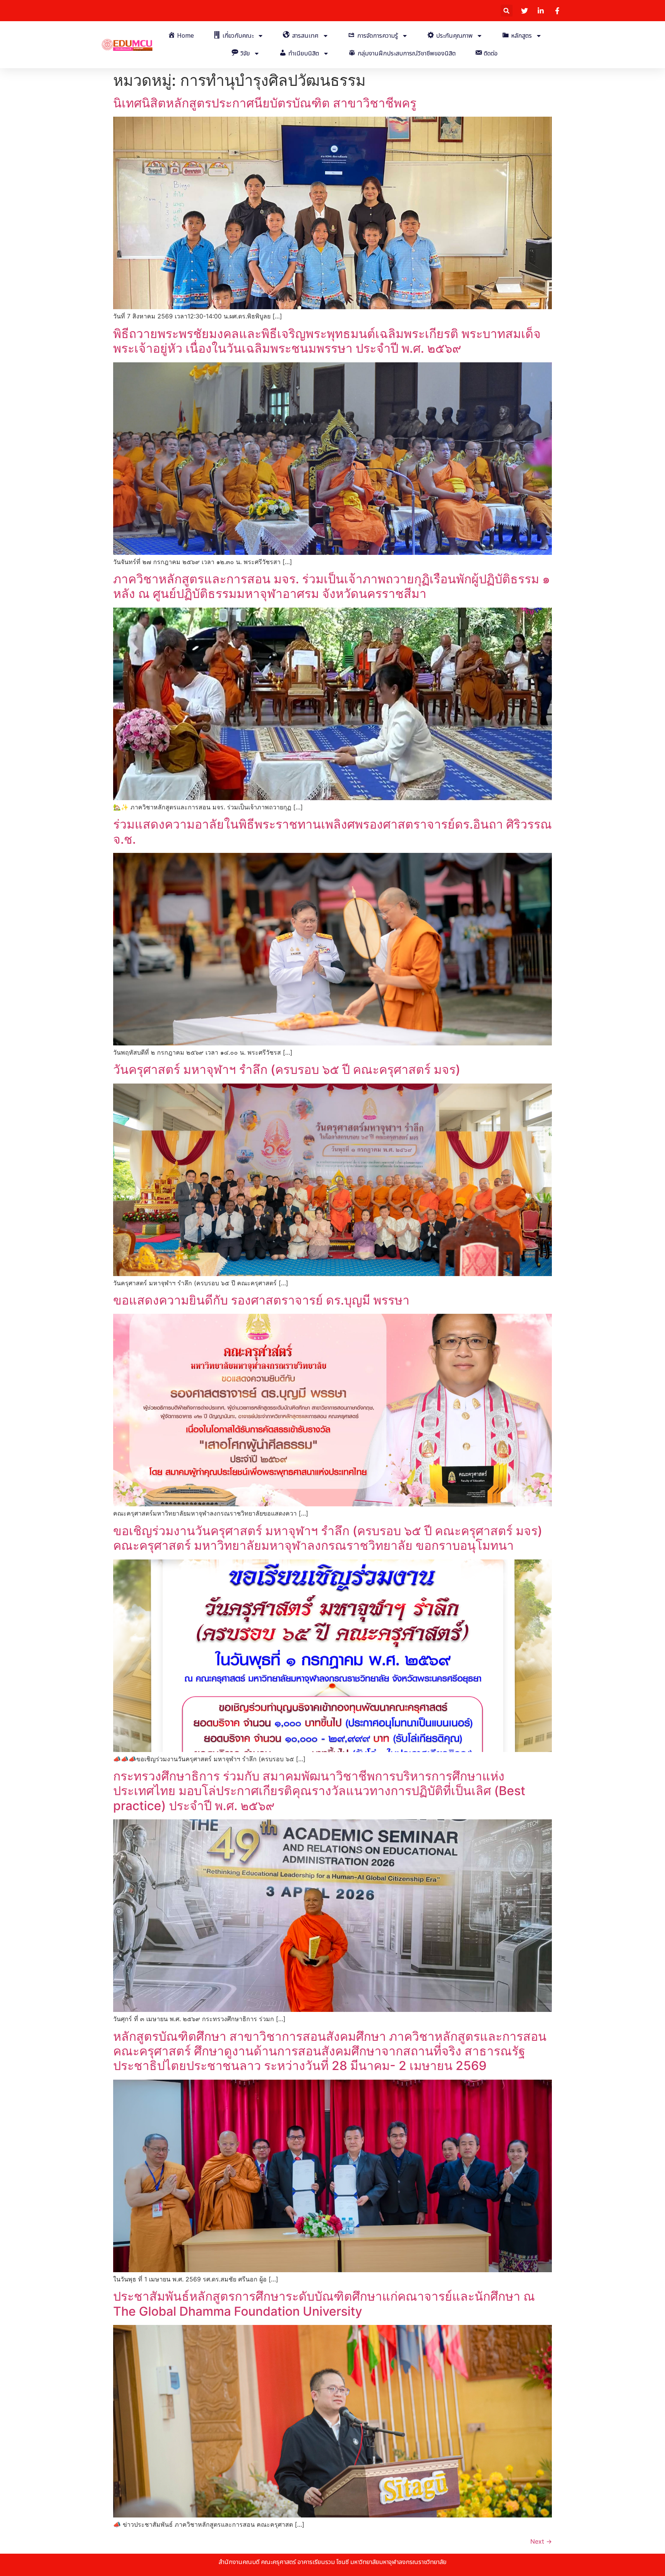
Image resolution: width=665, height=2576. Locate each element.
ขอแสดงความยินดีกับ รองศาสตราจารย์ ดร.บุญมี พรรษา (261, 1300)
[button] (507, 11)
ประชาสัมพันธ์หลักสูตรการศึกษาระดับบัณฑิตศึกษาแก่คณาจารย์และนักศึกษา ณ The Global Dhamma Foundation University (324, 2304)
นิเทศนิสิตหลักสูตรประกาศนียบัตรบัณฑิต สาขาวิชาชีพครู (265, 103)
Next (541, 2541)
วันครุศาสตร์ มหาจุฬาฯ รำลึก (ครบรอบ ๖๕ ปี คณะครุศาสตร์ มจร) (287, 1069)
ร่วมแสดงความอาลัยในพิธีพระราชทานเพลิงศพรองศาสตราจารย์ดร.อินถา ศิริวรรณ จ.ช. (332, 832)
